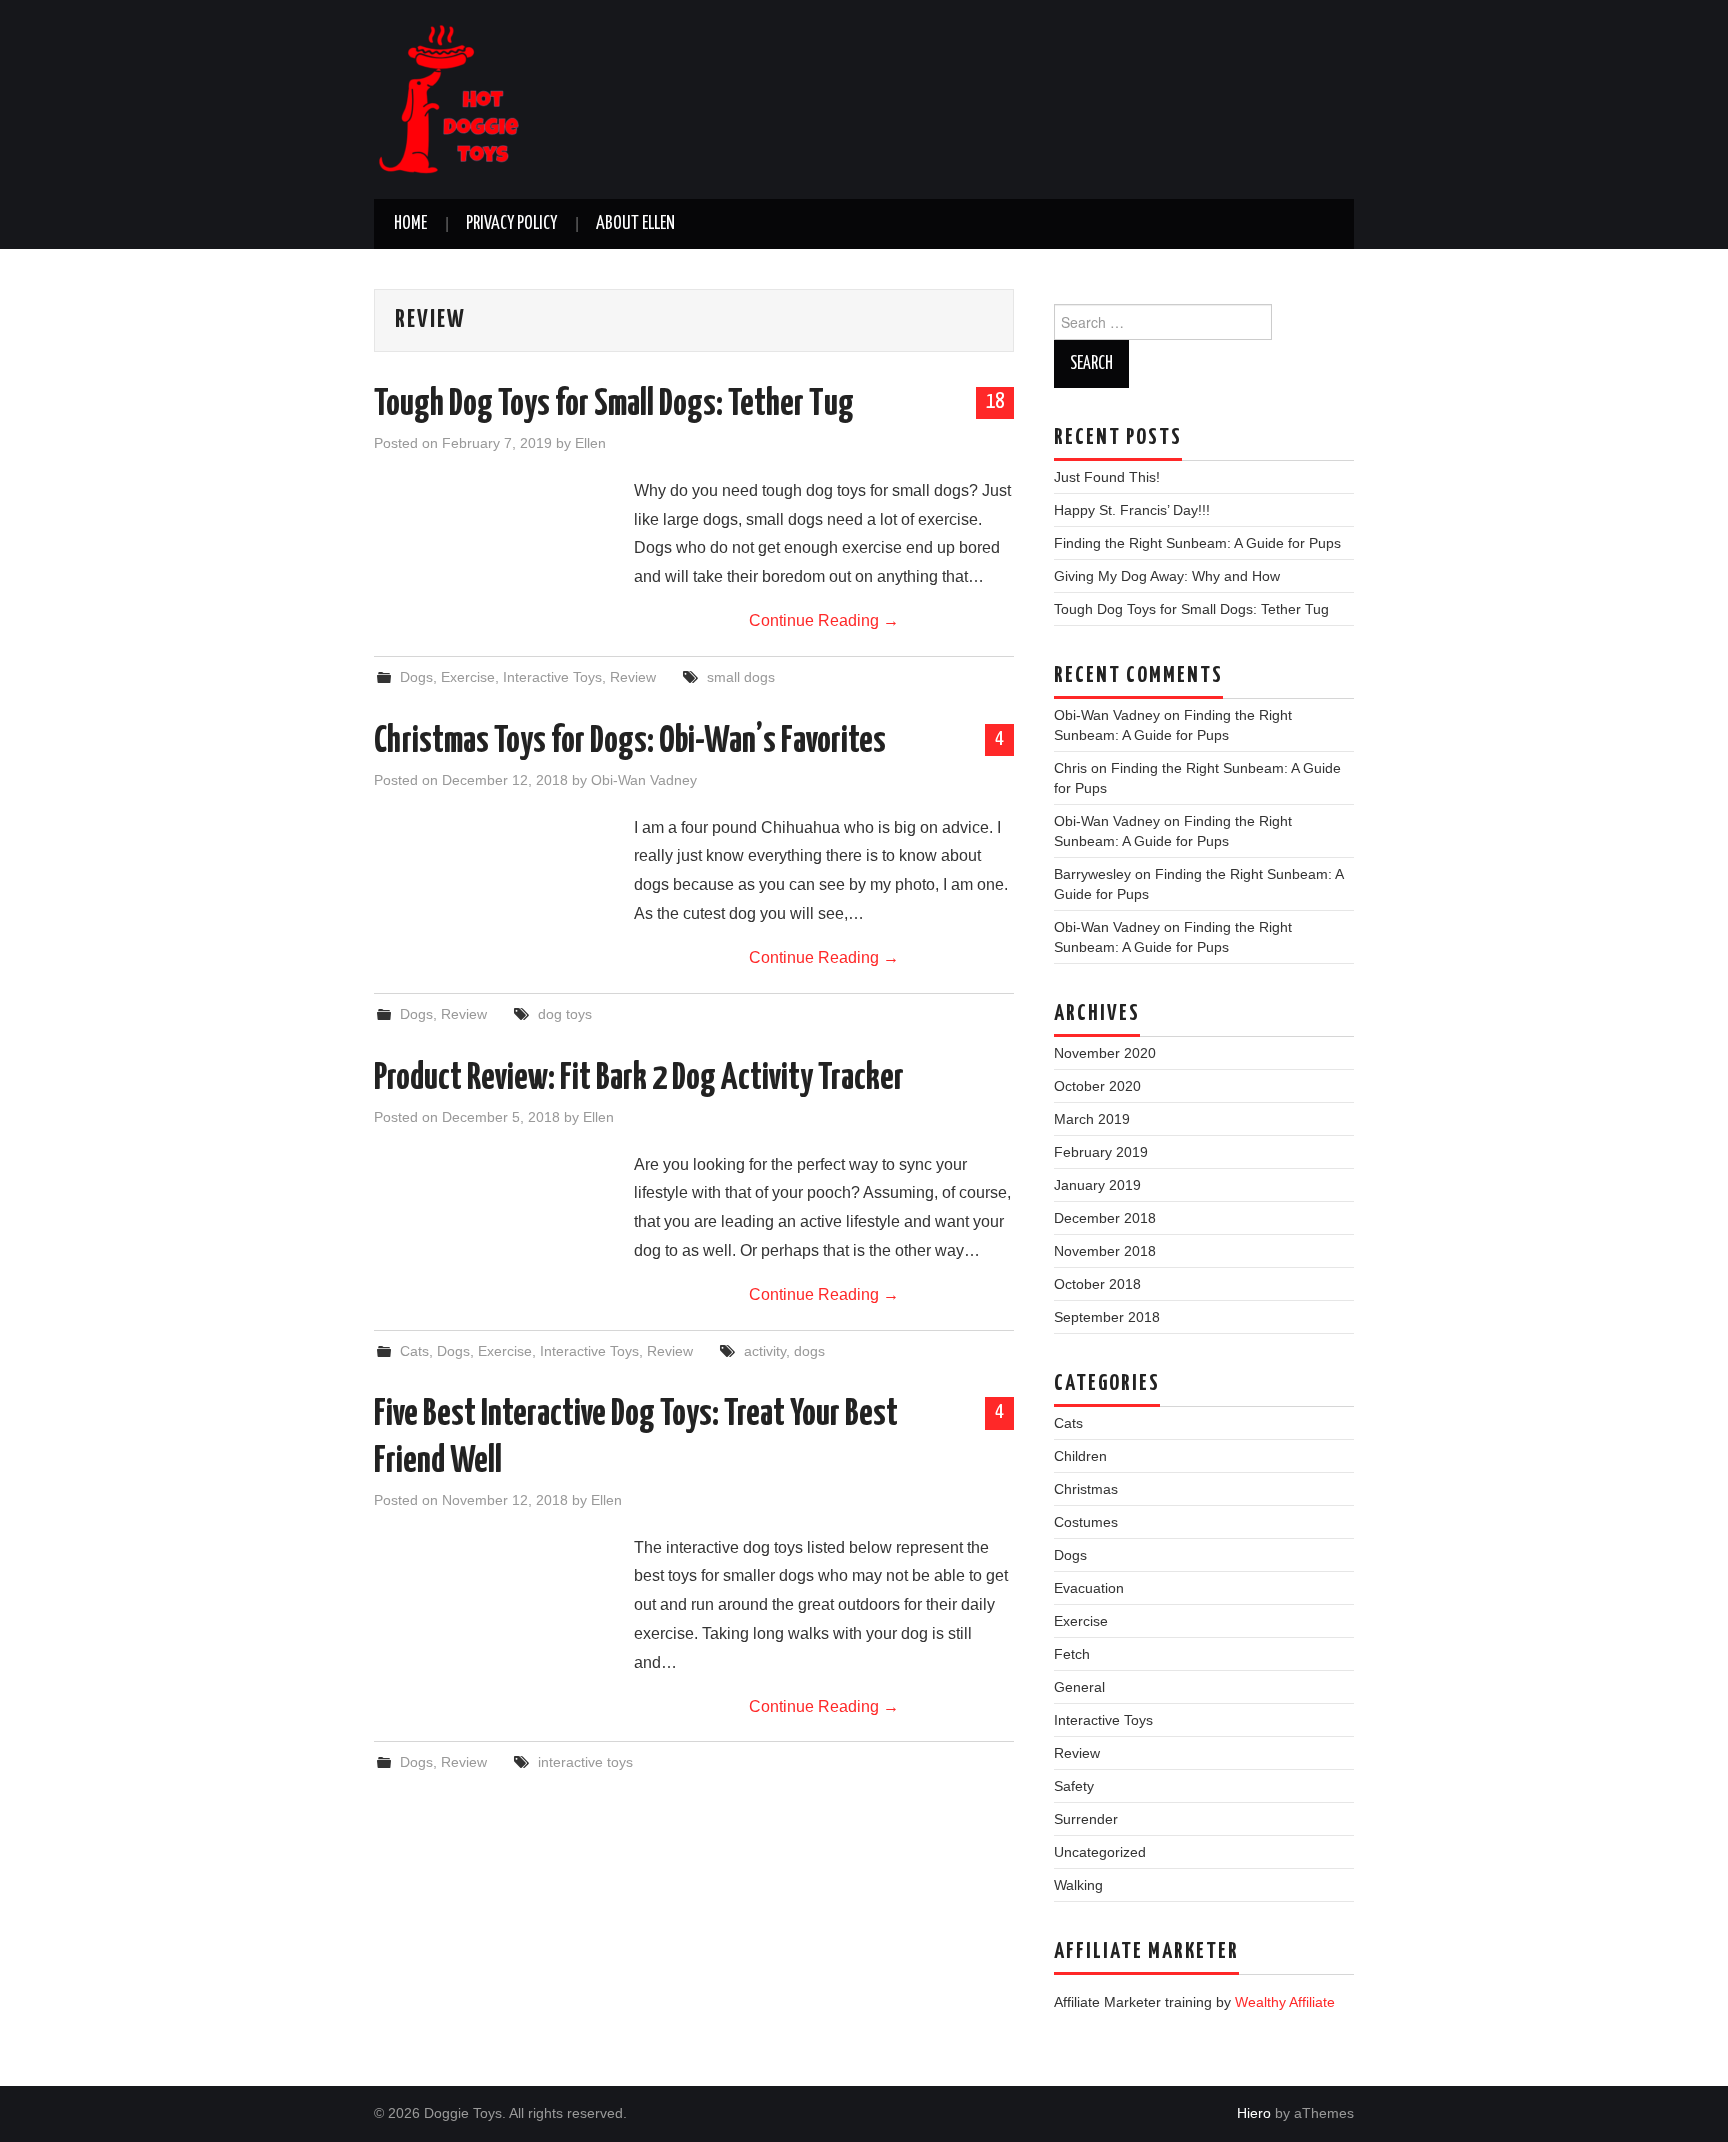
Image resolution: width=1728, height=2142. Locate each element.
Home (410, 224)
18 (995, 402)
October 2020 (1097, 1086)
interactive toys (585, 1762)
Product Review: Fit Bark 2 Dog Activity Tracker (639, 1079)
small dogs (741, 677)
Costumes (1086, 1522)
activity (765, 1351)
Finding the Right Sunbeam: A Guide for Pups (1197, 543)
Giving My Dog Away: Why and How (1167, 576)
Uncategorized (1100, 1852)
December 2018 (1105, 1218)
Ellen (590, 443)
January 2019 (1097, 1185)
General (1079, 1687)
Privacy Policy (511, 224)
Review (633, 677)
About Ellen (635, 224)
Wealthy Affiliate (1285, 2002)
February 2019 (1101, 1152)
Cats (414, 1351)
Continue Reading (824, 620)
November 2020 (1105, 1053)
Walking (1078, 1885)
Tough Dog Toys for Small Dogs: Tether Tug (614, 405)
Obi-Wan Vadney (644, 780)
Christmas (1086, 1489)
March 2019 (1092, 1119)
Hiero (1254, 2113)
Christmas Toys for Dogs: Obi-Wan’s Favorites (630, 742)
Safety (1074, 1786)
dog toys (565, 1014)
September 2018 (1107, 1317)
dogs (809, 1351)
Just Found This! (1107, 477)
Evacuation (1089, 1588)
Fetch (1072, 1654)
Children (1080, 1456)
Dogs (416, 677)
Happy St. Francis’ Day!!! (1132, 510)
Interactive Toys (552, 677)
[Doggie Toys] (449, 98)
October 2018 (1097, 1284)
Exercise (468, 677)
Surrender (1086, 1819)
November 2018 (1105, 1251)
